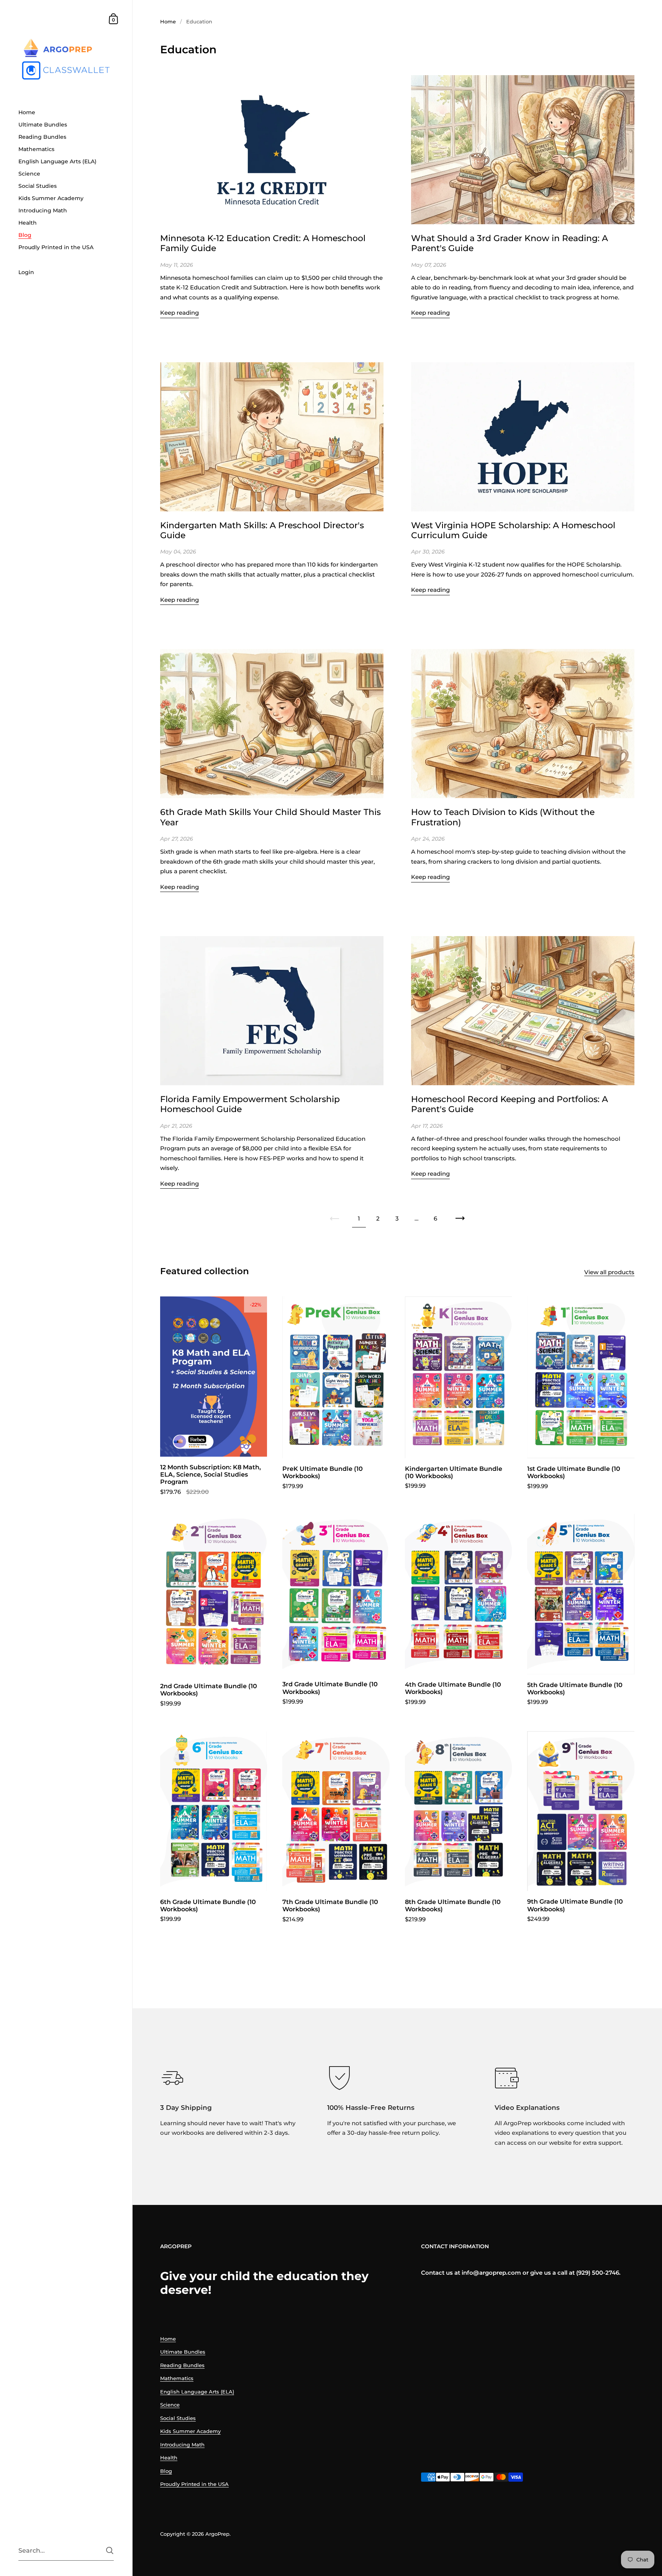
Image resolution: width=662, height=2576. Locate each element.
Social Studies (178, 2418)
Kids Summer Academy (190, 2431)
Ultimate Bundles (183, 2352)
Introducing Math (182, 2445)
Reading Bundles (182, 2365)
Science (170, 2405)
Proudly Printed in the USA (194, 2484)
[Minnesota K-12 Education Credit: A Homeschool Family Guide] (272, 150)
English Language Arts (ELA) (197, 2392)
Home (168, 21)
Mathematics (177, 2378)
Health (169, 2458)
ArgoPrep (217, 2534)
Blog (166, 2471)
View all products (609, 1272)
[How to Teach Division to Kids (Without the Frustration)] (523, 724)
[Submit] (110, 2551)
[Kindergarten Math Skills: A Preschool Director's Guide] (272, 437)
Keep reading (179, 313)
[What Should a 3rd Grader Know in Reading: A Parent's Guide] (523, 150)
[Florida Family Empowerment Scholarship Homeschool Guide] (272, 1011)
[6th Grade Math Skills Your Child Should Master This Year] (272, 724)
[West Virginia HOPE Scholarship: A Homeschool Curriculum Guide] (523, 437)
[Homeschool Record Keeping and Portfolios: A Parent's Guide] (523, 1011)
